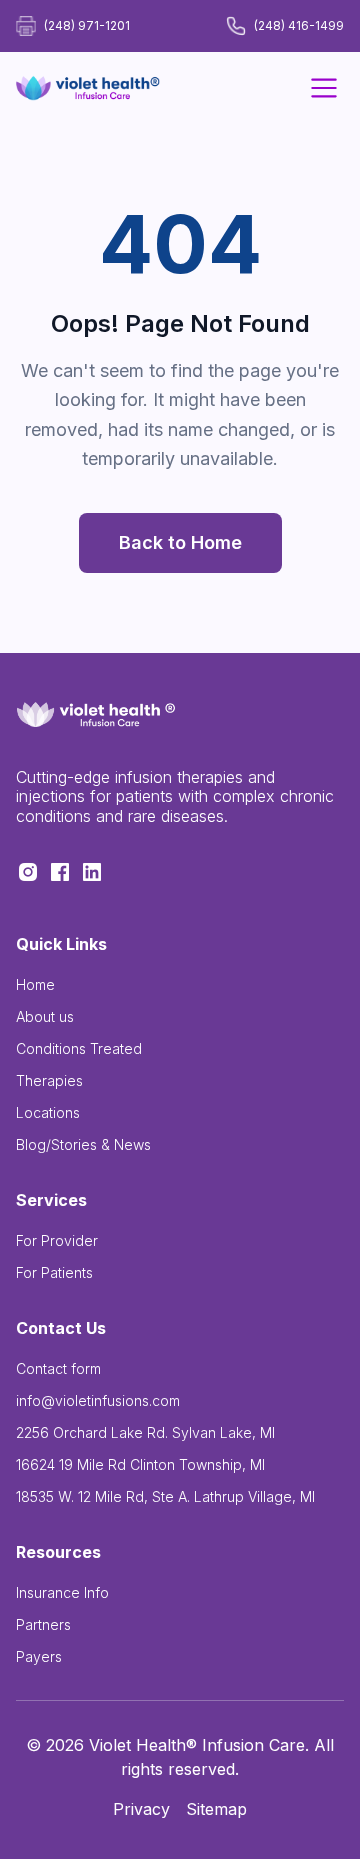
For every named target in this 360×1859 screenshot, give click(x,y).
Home (35, 984)
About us (45, 1016)
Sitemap (216, 1809)
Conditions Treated (79, 1048)
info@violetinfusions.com (98, 1400)
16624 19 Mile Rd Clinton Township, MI (140, 1464)
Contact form (58, 1368)
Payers (39, 1656)
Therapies (49, 1080)
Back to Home (180, 542)
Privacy (141, 1809)
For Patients (54, 1272)
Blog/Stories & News (83, 1144)
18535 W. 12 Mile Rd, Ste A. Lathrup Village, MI (165, 1496)
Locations (48, 1112)
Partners (43, 1624)
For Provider (57, 1240)
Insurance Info (62, 1592)
